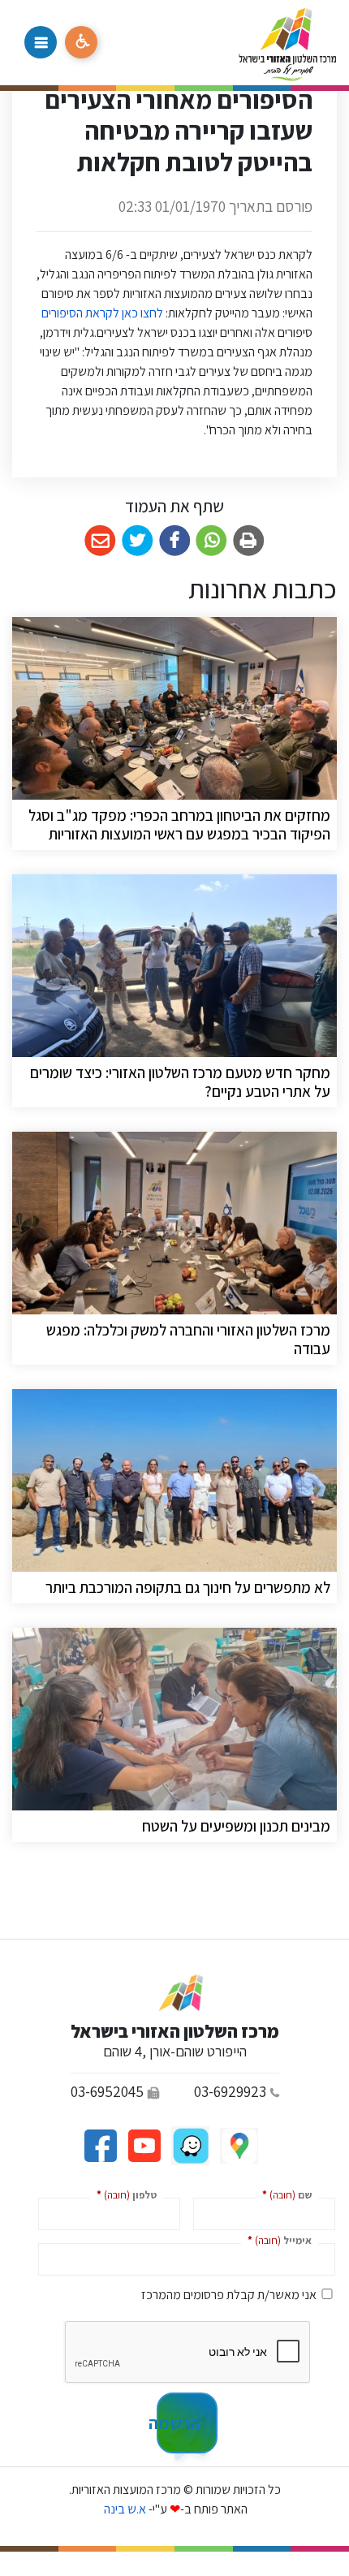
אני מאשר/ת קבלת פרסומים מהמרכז (229, 2295)
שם (284, 2194)
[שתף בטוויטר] (138, 541)
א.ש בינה (124, 2509)
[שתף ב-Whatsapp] (211, 541)
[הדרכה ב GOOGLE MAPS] (238, 2145)
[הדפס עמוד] (249, 541)
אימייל (276, 2239)
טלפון (123, 2194)
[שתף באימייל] (100, 541)
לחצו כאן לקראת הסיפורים (101, 313)
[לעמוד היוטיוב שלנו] (143, 2145)
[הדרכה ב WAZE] (189, 2145)
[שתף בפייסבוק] (175, 541)
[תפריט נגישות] (81, 42)
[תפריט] (41, 42)
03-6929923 (230, 2091)
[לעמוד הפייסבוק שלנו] (100, 2145)
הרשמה (178, 2423)
